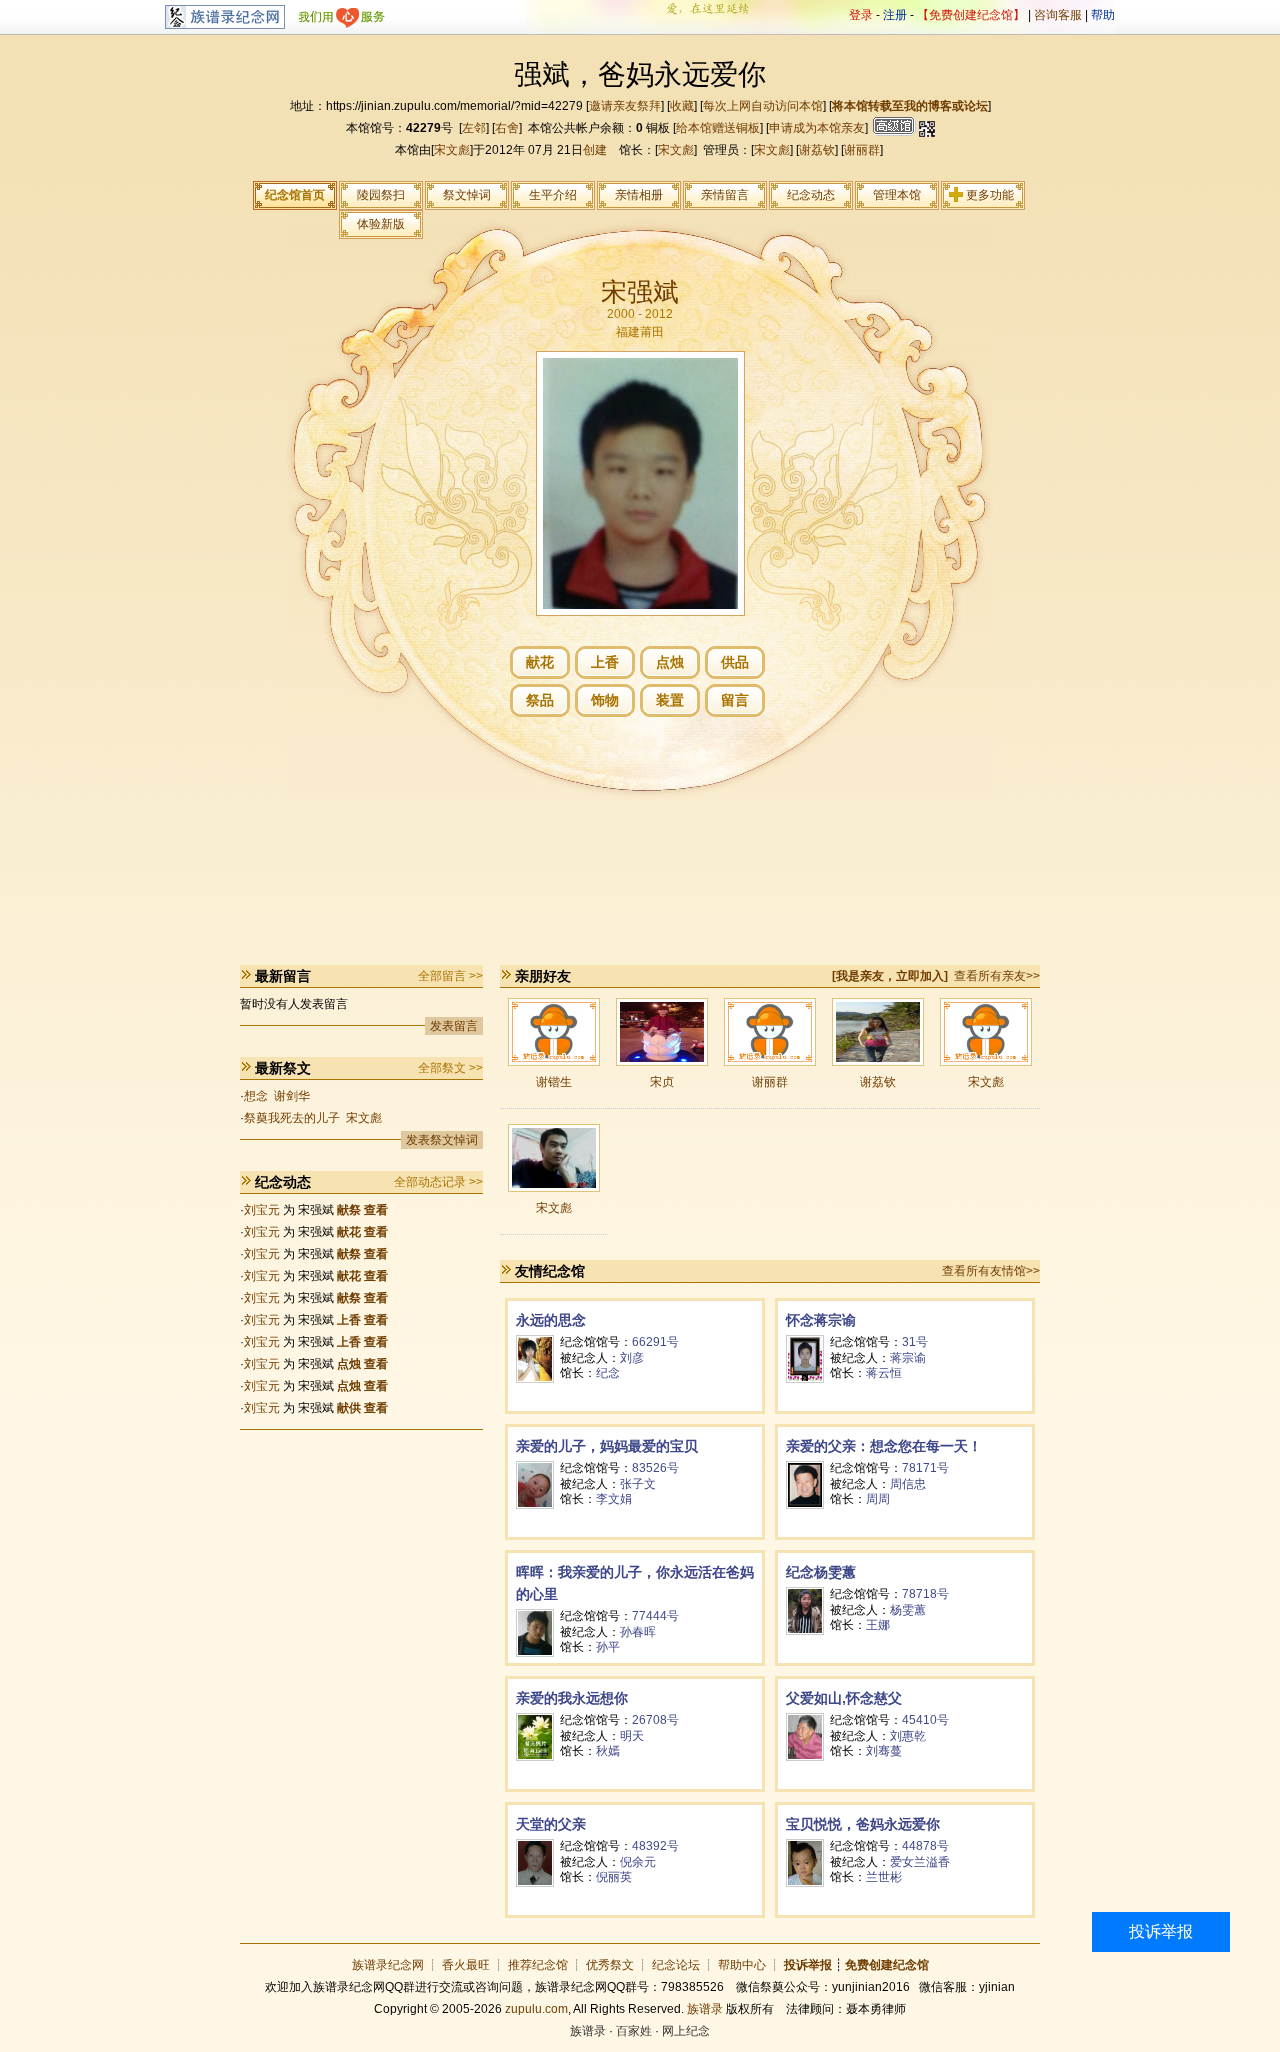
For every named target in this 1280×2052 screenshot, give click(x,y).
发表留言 (454, 1026)
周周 (878, 1499)
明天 (632, 1736)
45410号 (925, 1720)
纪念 (608, 1373)
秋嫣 (608, 1751)
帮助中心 (742, 1965)
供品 (735, 662)
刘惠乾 (908, 1736)
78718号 (925, 1594)
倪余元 (638, 1862)
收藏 (682, 106)
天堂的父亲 (551, 1824)
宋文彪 (452, 150)
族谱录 (705, 2009)
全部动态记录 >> (438, 1182)
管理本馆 (897, 195)
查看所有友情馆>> (991, 1271)
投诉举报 (1161, 1931)
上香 (605, 662)
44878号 (925, 1846)
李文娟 (614, 1499)
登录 (861, 15)
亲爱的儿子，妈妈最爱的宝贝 (607, 1446)
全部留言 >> (450, 976)
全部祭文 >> (450, 1068)
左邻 (474, 128)
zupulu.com (536, 2009)
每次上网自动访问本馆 (763, 106)
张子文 (638, 1484)
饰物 (605, 700)
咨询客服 (1058, 15)
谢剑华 (292, 1096)
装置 (670, 700)
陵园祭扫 (381, 195)
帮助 (1103, 15)
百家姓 (634, 2031)
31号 (915, 1342)
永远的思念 (551, 1320)
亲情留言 (725, 195)
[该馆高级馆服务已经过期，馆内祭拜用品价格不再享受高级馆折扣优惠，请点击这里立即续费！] (892, 128)
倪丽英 (614, 1877)
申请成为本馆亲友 (817, 128)
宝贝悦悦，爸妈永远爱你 (863, 1824)
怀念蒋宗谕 (821, 1320)
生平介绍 (553, 195)
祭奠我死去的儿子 (292, 1118)
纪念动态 (811, 195)
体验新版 (381, 224)
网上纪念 (686, 2031)
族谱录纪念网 (388, 1965)
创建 (595, 150)
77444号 (655, 1616)
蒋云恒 (884, 1373)
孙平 (608, 1647)
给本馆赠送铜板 (718, 128)
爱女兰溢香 (920, 1862)
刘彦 (632, 1358)
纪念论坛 (676, 1965)
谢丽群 (862, 150)
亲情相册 (639, 195)
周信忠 (908, 1484)
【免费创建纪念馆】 (971, 15)
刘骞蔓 (884, 1751)
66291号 (655, 1342)
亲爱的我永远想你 (572, 1698)
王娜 (878, 1625)
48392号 (655, 1846)
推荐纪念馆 (538, 1965)
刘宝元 (262, 1210)
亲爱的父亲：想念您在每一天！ (884, 1446)
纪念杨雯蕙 (821, 1572)
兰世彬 (884, 1877)
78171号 (925, 1468)
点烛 (670, 662)
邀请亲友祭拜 (625, 106)
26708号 (655, 1720)
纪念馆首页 (295, 195)
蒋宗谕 (908, 1358)
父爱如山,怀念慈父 (844, 1698)
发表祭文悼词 (442, 1140)
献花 (540, 662)
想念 (256, 1096)
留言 (735, 700)
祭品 (540, 700)
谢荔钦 (817, 150)
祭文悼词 (467, 195)
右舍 (507, 128)
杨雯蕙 (908, 1610)
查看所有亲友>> (997, 976)
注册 (895, 15)
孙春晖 (638, 1632)
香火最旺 (466, 1965)
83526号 (655, 1468)
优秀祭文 (610, 1965)
